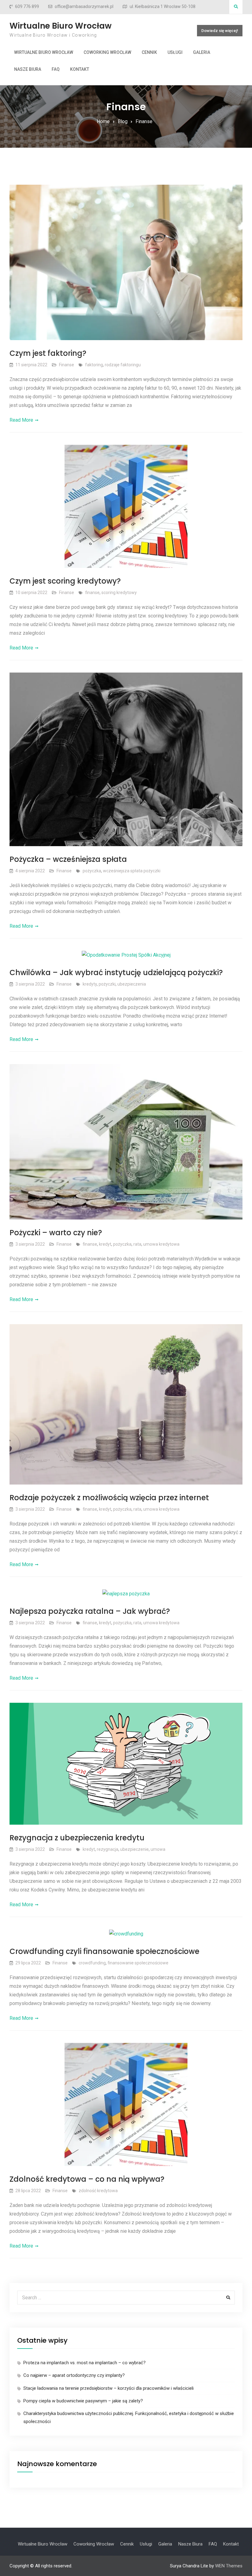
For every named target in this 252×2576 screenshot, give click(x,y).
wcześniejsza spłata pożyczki (132, 871)
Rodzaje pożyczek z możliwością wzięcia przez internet (109, 1498)
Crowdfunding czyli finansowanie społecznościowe (104, 1951)
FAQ (56, 69)
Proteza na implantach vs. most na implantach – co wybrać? (85, 2363)
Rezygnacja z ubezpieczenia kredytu (77, 1838)
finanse (92, 593)
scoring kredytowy (119, 593)
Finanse (67, 365)
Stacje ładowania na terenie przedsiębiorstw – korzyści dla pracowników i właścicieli (108, 2388)
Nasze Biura (28, 69)
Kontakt (80, 69)
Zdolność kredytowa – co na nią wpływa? (87, 2179)
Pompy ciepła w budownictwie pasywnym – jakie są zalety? (83, 2401)
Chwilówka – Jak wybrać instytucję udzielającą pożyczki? (116, 973)
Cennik (149, 52)
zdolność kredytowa (98, 2191)
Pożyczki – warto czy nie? (56, 1233)
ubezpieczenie (134, 1849)
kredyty (90, 984)
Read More (21, 420)
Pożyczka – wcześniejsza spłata (68, 859)
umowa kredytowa (161, 1244)
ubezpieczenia (132, 984)
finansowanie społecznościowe (138, 1963)
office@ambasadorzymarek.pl (84, 7)
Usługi (175, 52)
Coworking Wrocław (107, 52)
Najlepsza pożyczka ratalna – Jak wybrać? (90, 1611)
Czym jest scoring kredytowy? (65, 581)
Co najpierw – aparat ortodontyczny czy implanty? (74, 2375)
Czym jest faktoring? (48, 353)
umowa (158, 1849)
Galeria (202, 52)
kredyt (105, 1244)
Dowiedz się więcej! (220, 31)
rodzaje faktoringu (123, 365)
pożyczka (92, 871)
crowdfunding (92, 1963)
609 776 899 (27, 7)
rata (137, 1244)
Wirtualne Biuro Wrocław (61, 26)
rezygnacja (108, 1849)
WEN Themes (229, 2566)
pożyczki (107, 984)
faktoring (94, 365)
